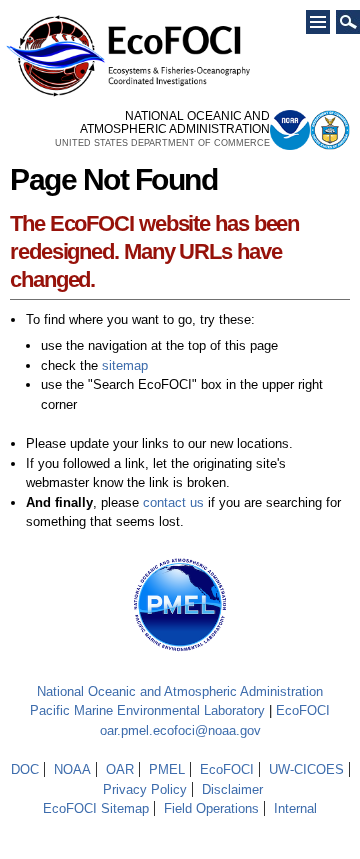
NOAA (72, 769)
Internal (295, 808)
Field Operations (211, 808)
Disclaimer (232, 789)
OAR (120, 769)
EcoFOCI (303, 710)
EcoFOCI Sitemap (96, 808)
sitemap (125, 365)
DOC (25, 769)
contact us (173, 502)
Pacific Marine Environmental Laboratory (147, 710)
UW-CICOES (306, 769)
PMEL (167, 769)
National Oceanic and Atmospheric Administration (180, 691)
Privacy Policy (145, 789)
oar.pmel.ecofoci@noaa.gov (180, 730)
